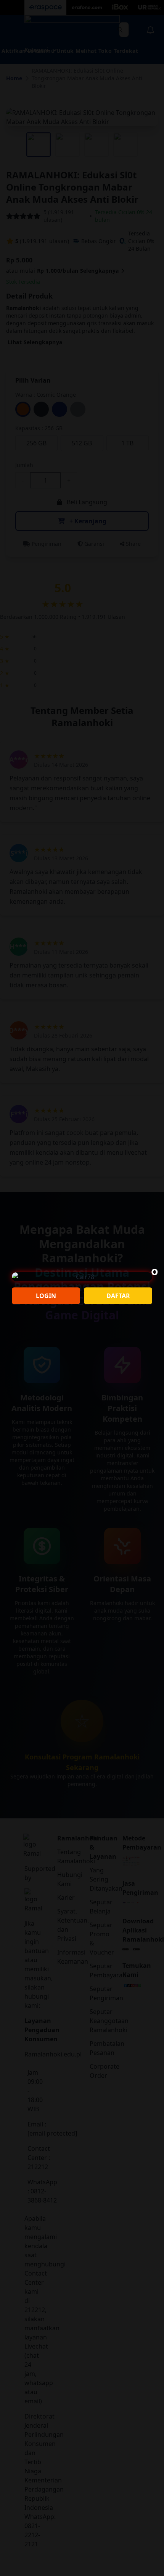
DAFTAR (118, 1296)
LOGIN (46, 1296)
